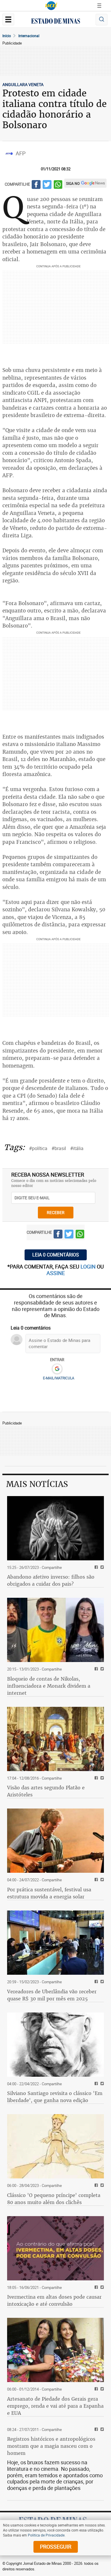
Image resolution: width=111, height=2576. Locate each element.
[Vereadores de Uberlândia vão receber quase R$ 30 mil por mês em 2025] (55, 1943)
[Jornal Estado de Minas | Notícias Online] (56, 22)
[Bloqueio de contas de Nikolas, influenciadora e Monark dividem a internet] (55, 1630)
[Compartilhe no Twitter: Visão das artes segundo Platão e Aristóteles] (101, 1778)
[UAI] (51, 6)
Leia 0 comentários (56, 1255)
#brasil (59, 1148)
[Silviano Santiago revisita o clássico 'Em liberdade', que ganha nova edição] (55, 2045)
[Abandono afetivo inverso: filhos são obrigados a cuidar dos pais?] (55, 1528)
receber (56, 1212)
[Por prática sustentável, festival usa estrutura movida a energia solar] (55, 1841)
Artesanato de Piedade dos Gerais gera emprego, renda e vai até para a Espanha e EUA (55, 2406)
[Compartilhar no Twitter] (47, 185)
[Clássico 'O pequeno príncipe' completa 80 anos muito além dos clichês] (55, 2146)
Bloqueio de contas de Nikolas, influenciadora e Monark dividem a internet (49, 1686)
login (89, 1266)
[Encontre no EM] (102, 20)
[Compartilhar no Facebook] (36, 185)
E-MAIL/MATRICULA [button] (59, 1378)
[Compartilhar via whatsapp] (58, 185)
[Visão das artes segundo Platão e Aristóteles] (55, 1739)
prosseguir (56, 2547)
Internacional (29, 36)
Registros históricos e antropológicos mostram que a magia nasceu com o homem (51, 2446)
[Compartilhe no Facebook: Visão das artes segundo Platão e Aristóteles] (95, 1778)
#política (38, 1148)
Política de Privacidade (46, 2535)
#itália (77, 1148)
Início (7, 36)
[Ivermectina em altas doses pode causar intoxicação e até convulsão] (55, 2248)
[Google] (57, 1369)
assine (56, 1273)
